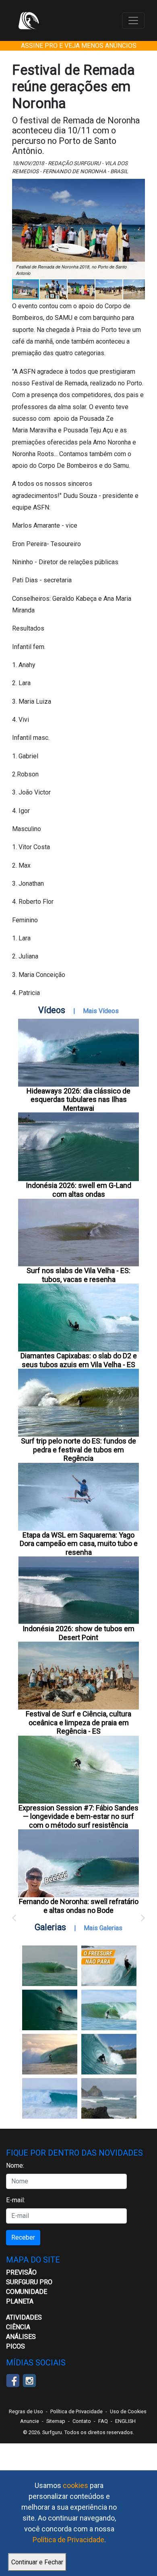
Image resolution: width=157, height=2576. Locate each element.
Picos (15, 2346)
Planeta (20, 2301)
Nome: (15, 2165)
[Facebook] (13, 2380)
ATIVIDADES (24, 2317)
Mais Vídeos (101, 1011)
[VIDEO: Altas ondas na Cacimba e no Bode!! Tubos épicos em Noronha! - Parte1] (109, 2054)
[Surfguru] (29, 20)
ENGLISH (125, 2421)
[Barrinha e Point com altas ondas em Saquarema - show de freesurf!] (50, 2010)
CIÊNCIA (18, 2327)
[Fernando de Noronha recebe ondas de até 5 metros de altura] (109, 2098)
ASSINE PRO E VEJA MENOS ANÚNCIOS (79, 46)
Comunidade (27, 2292)
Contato (82, 2421)
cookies (75, 2485)
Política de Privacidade (68, 2540)
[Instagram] (29, 2380)
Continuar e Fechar (37, 2562)
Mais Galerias (103, 1928)
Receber (23, 2237)
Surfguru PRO (29, 2282)
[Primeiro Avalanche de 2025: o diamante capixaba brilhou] (109, 2010)
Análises (21, 2337)
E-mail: (15, 2200)
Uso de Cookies (128, 2411)
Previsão (21, 2272)
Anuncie (30, 2421)
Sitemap (56, 2421)
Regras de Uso (26, 2411)
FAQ (103, 2421)
